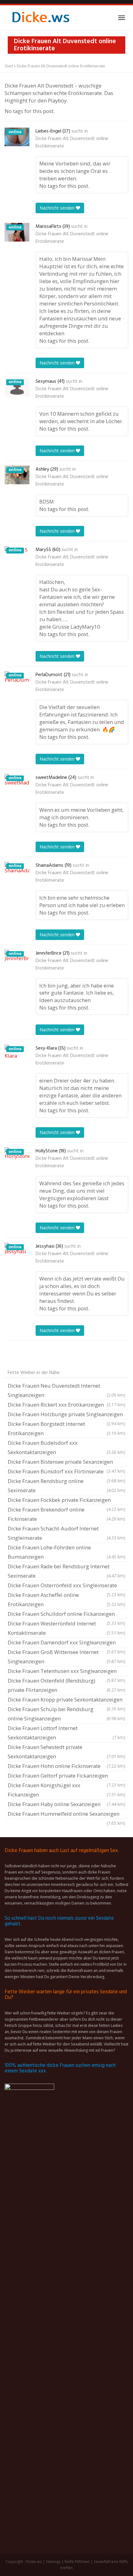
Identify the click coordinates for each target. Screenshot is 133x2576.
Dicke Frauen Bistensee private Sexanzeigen (66, 1462)
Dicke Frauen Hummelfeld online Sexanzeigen (66, 1814)
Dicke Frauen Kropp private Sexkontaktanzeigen (66, 1700)
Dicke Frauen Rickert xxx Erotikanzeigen (66, 1405)
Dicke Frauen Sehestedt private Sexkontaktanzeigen (66, 1752)
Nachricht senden (58, 208)
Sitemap (53, 2562)
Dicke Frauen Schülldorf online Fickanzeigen (66, 1615)
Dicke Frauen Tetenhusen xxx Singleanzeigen (66, 1672)
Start (9, 66)
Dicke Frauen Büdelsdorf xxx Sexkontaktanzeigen (66, 1447)
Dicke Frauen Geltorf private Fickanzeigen (66, 1776)
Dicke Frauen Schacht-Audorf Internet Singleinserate (66, 1533)
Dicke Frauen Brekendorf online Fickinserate (66, 1514)
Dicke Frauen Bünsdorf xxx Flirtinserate (66, 1472)
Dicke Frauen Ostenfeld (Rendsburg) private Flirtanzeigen (66, 1685)
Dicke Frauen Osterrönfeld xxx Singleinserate (66, 1586)
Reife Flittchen (77, 2562)
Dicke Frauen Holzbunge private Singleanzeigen (66, 1415)
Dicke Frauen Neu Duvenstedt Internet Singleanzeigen (66, 1390)
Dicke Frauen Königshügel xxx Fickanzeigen (66, 1790)
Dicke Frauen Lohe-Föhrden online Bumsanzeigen (66, 1552)
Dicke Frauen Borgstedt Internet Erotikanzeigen (66, 1428)
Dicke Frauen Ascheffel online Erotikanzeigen (66, 1600)
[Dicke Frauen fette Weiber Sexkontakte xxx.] (40, 18)
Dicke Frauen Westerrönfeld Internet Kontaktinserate (66, 1628)
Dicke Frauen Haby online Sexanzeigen (66, 1804)
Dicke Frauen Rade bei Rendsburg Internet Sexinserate (66, 1571)
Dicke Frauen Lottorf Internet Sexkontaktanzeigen (66, 1733)
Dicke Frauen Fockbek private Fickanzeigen (66, 1501)
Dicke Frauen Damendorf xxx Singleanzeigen (66, 1643)
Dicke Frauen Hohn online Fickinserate (66, 1766)
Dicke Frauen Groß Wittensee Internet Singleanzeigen (66, 1657)
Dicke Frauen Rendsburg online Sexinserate (66, 1486)
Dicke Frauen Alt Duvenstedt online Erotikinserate (72, 142)
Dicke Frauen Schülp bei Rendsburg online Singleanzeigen (66, 1714)
